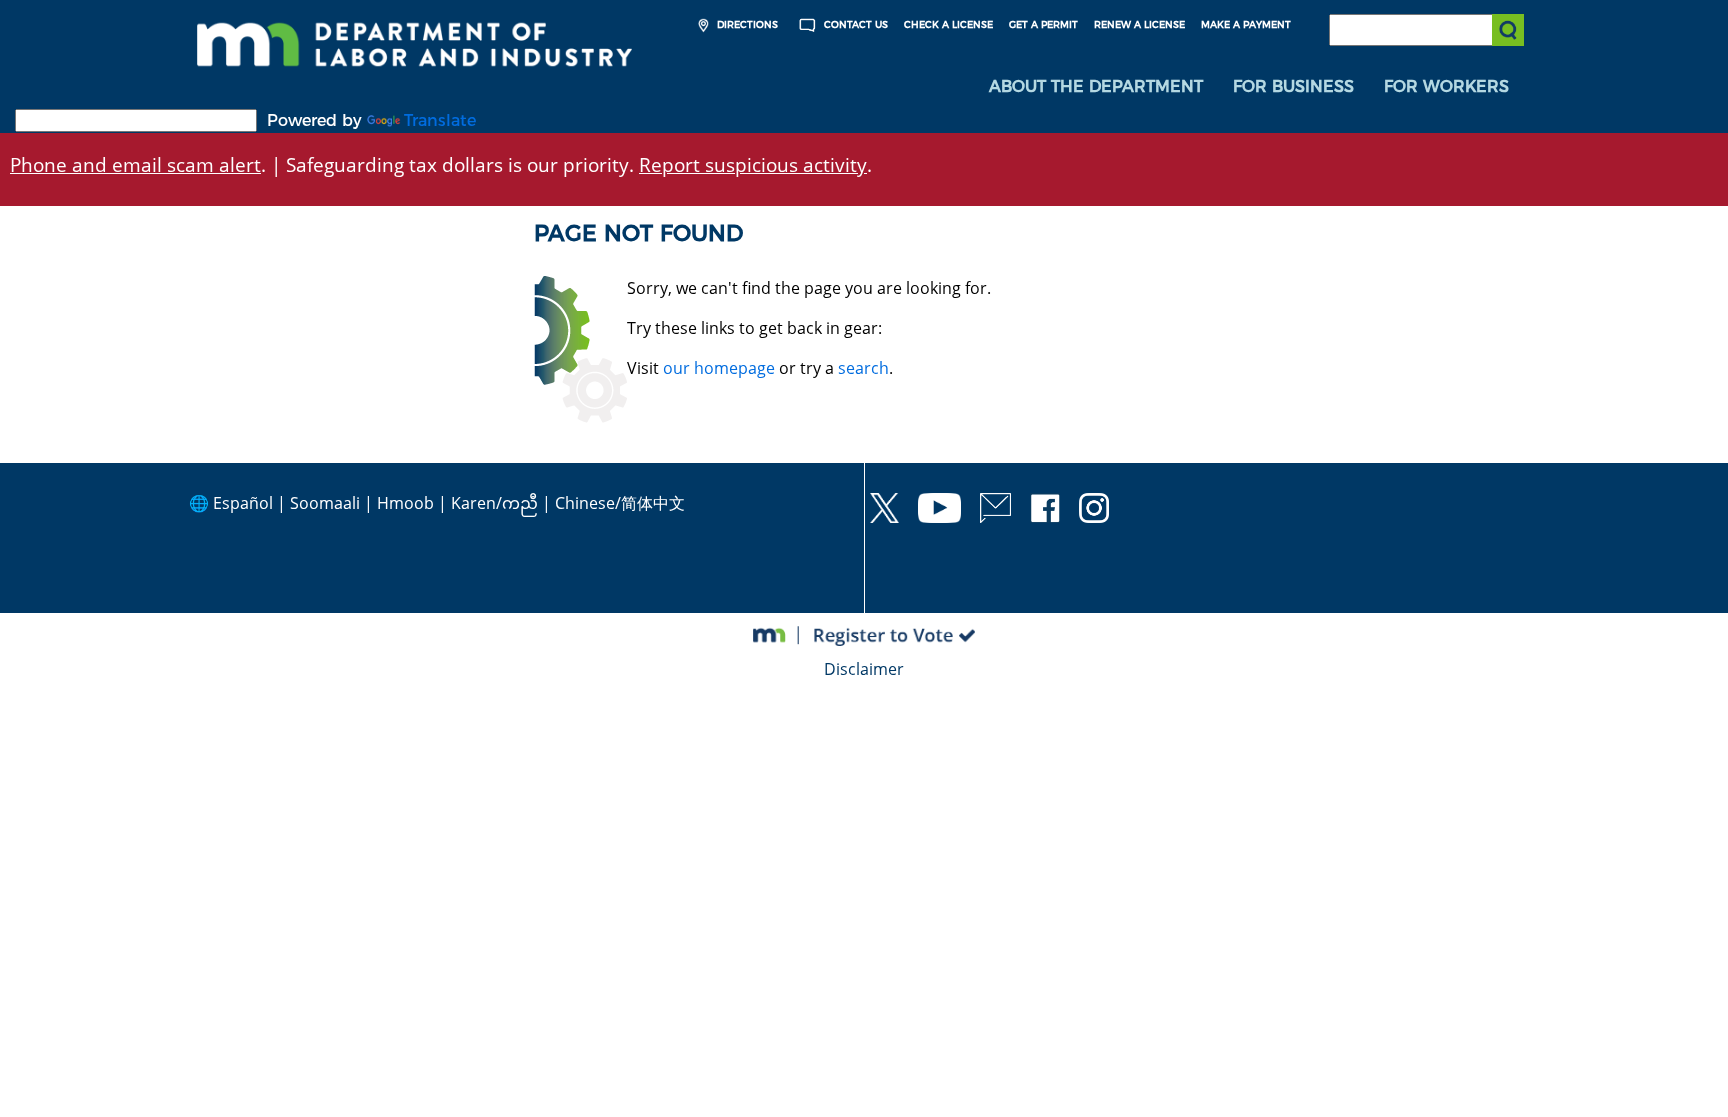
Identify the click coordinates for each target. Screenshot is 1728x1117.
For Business (1293, 86)
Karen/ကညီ (494, 503)
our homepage (719, 368)
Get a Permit (1043, 24)
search (863, 368)
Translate (440, 120)
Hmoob (405, 503)
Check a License (948, 24)
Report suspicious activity (753, 164)
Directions (746, 24)
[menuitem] (1096, 87)
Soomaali (325, 503)
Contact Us (854, 24)
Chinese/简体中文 (620, 503)
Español (243, 503)
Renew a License (1139, 24)
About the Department (1096, 86)
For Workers (1446, 86)
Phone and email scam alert (135, 164)
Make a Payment (1246, 24)
